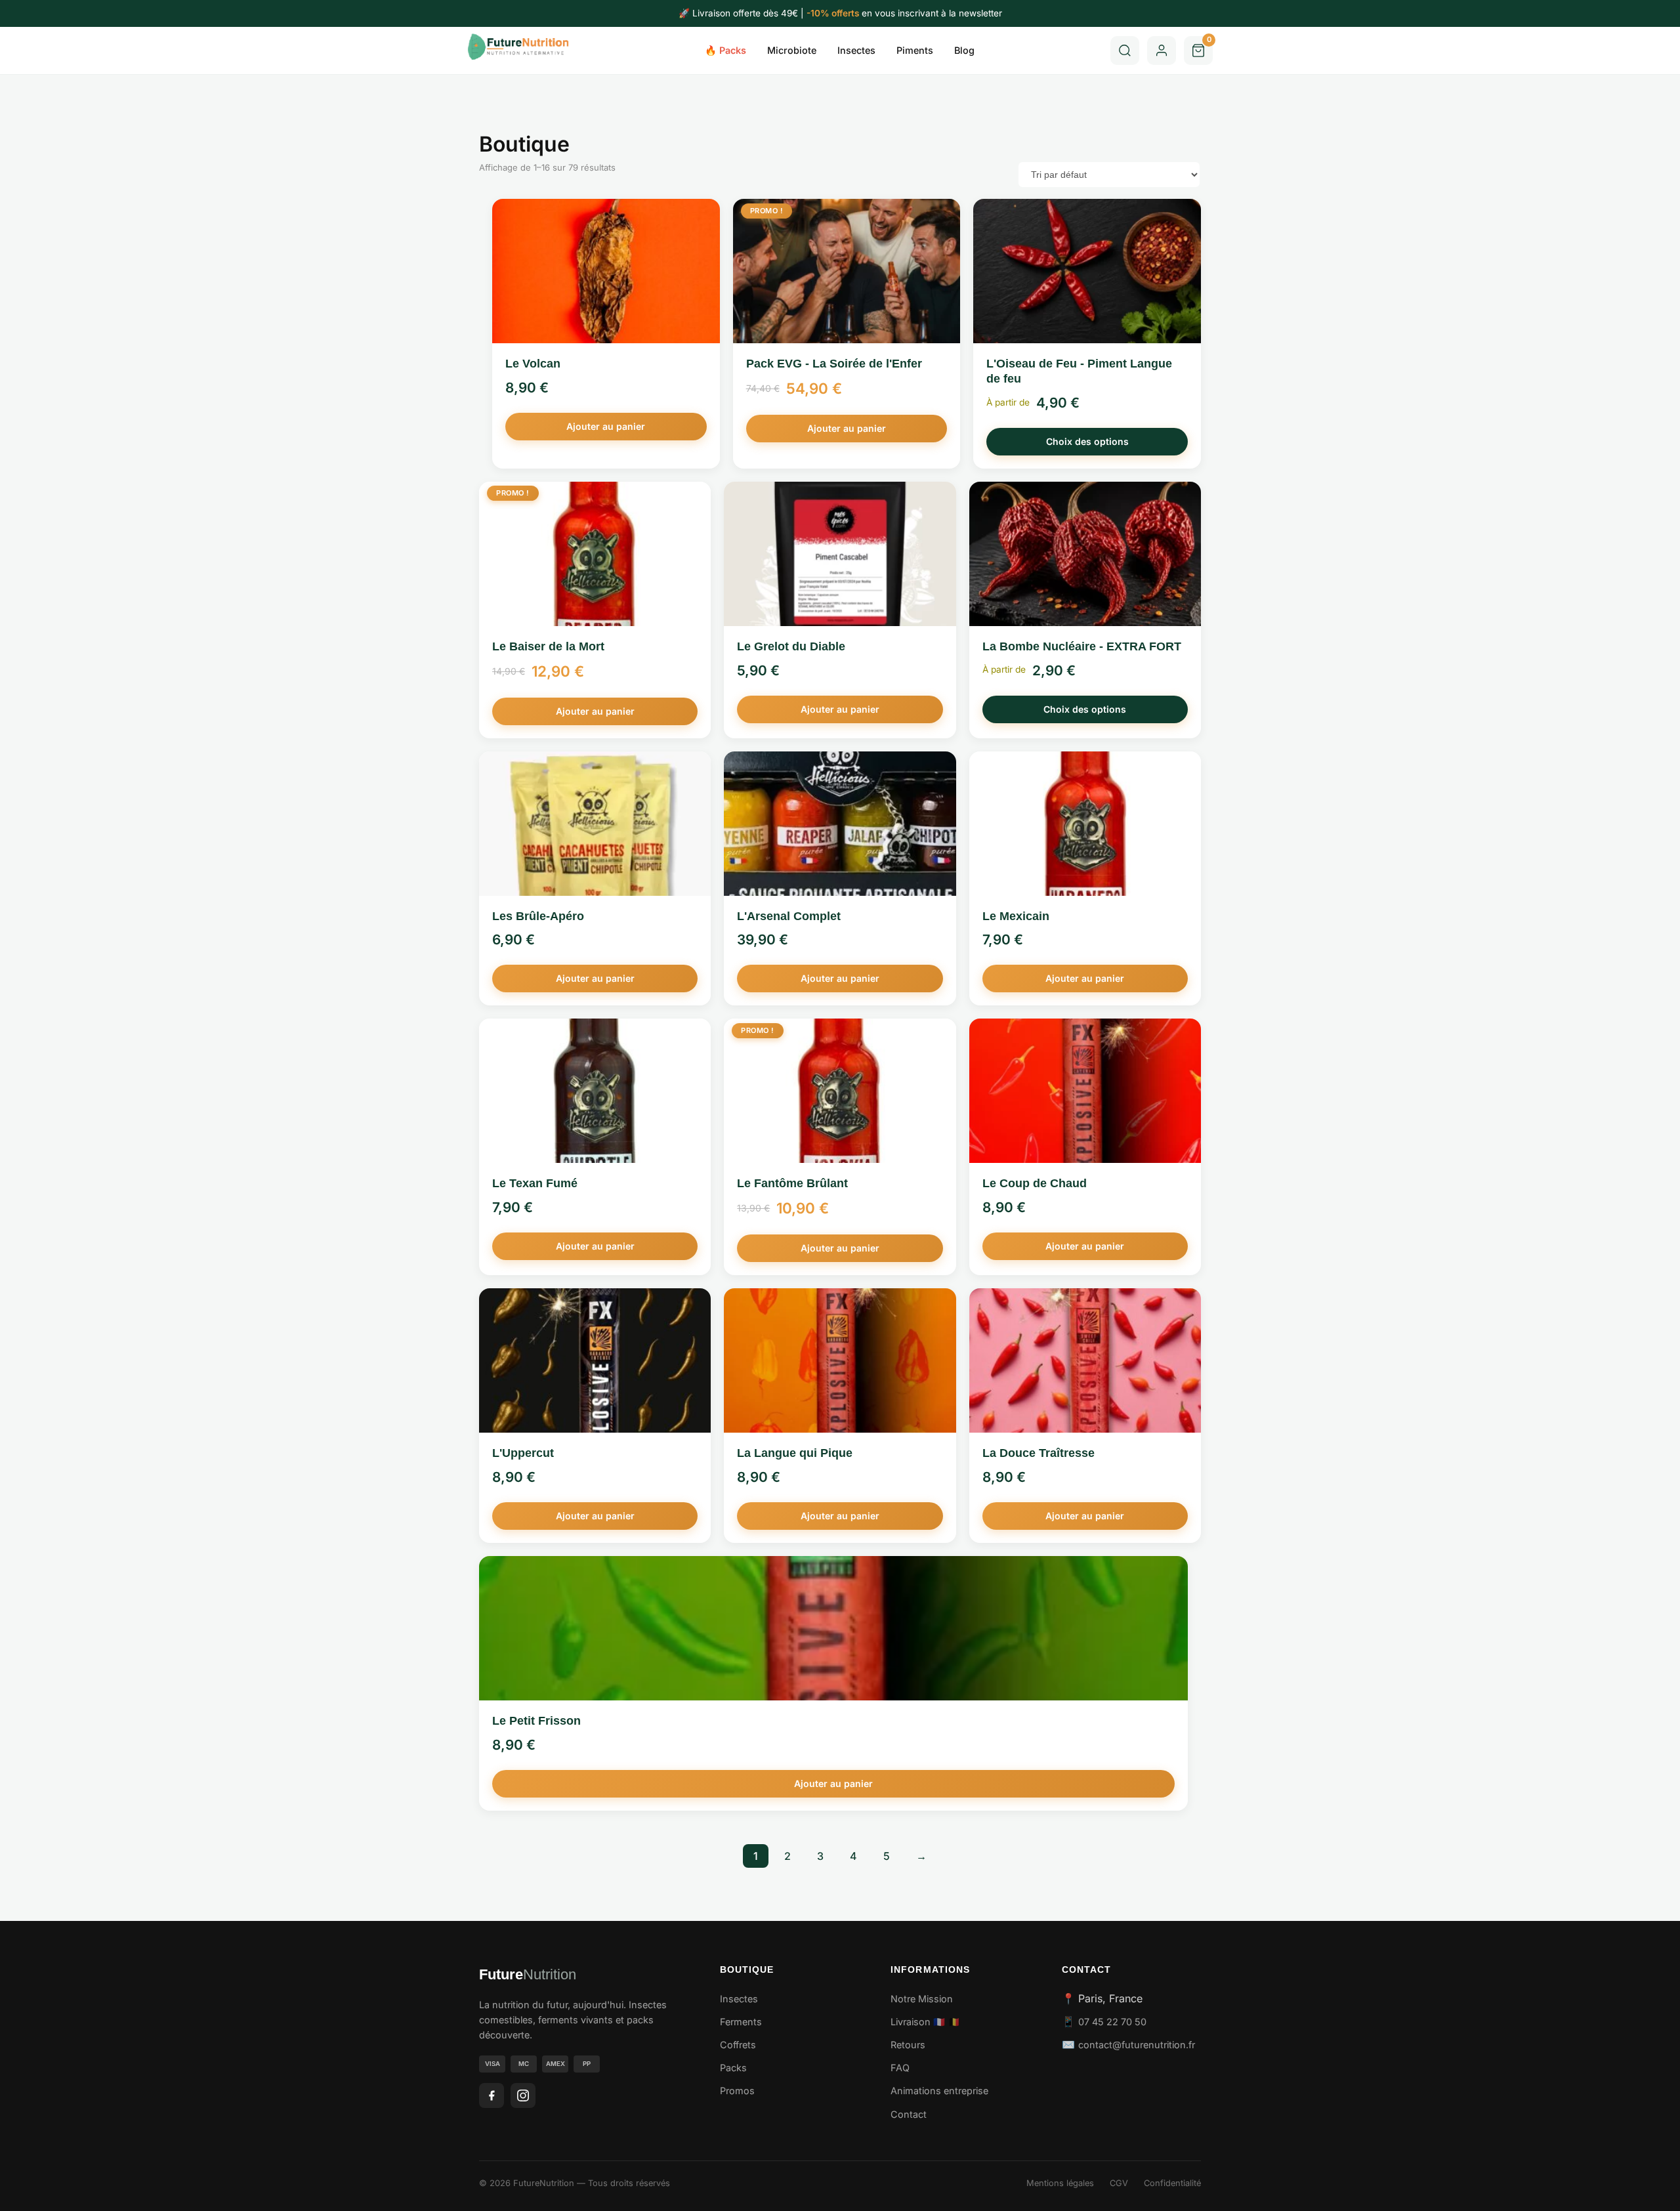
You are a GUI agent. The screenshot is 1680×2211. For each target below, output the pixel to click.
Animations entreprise (939, 2091)
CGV (1119, 2183)
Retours (908, 2045)
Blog (964, 50)
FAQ (900, 2068)
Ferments (741, 2022)
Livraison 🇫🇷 (918, 2022)
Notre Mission (922, 1999)
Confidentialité (1172, 2183)
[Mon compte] (1162, 51)
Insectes (856, 50)
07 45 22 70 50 (1112, 2022)
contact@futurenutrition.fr (1137, 2045)
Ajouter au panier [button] (606, 426)
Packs (733, 2068)
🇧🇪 (954, 2022)
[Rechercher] (1125, 51)
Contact (909, 2114)
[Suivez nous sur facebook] (492, 2095)
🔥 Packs (725, 50)
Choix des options (1087, 441)
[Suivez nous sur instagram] (523, 2095)
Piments (915, 50)
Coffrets (738, 2045)
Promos (737, 2091)
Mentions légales (1060, 2183)
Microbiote (792, 50)
